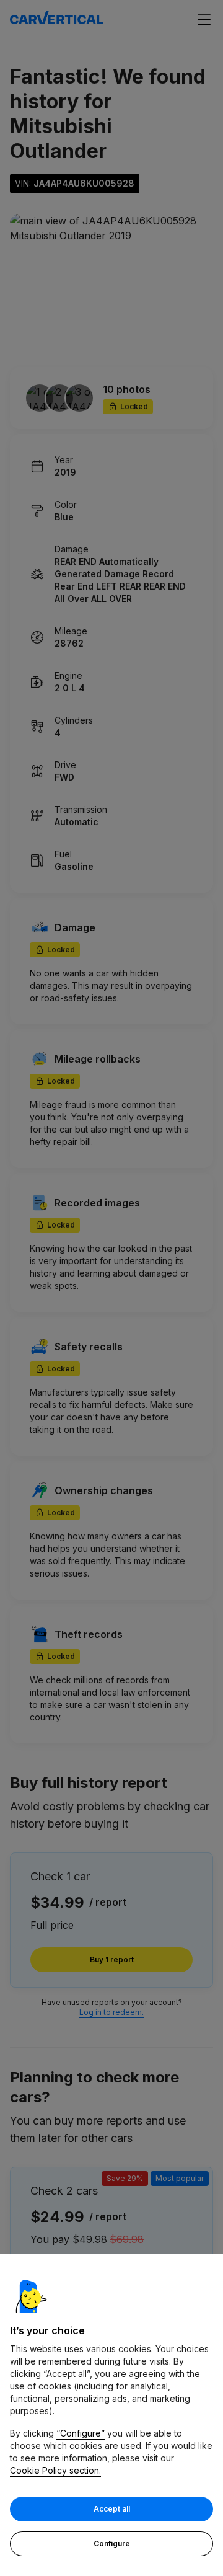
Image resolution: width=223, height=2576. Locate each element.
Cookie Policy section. (55, 2470)
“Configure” (81, 2433)
